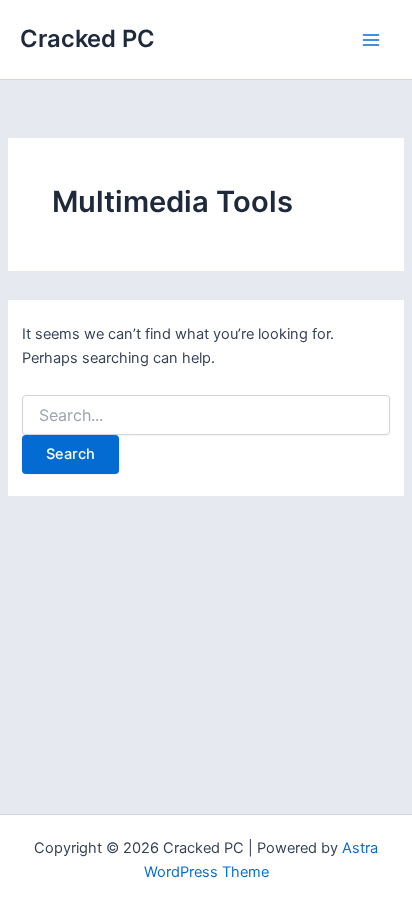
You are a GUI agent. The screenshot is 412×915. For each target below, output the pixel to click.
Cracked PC (87, 38)
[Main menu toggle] (371, 40)
